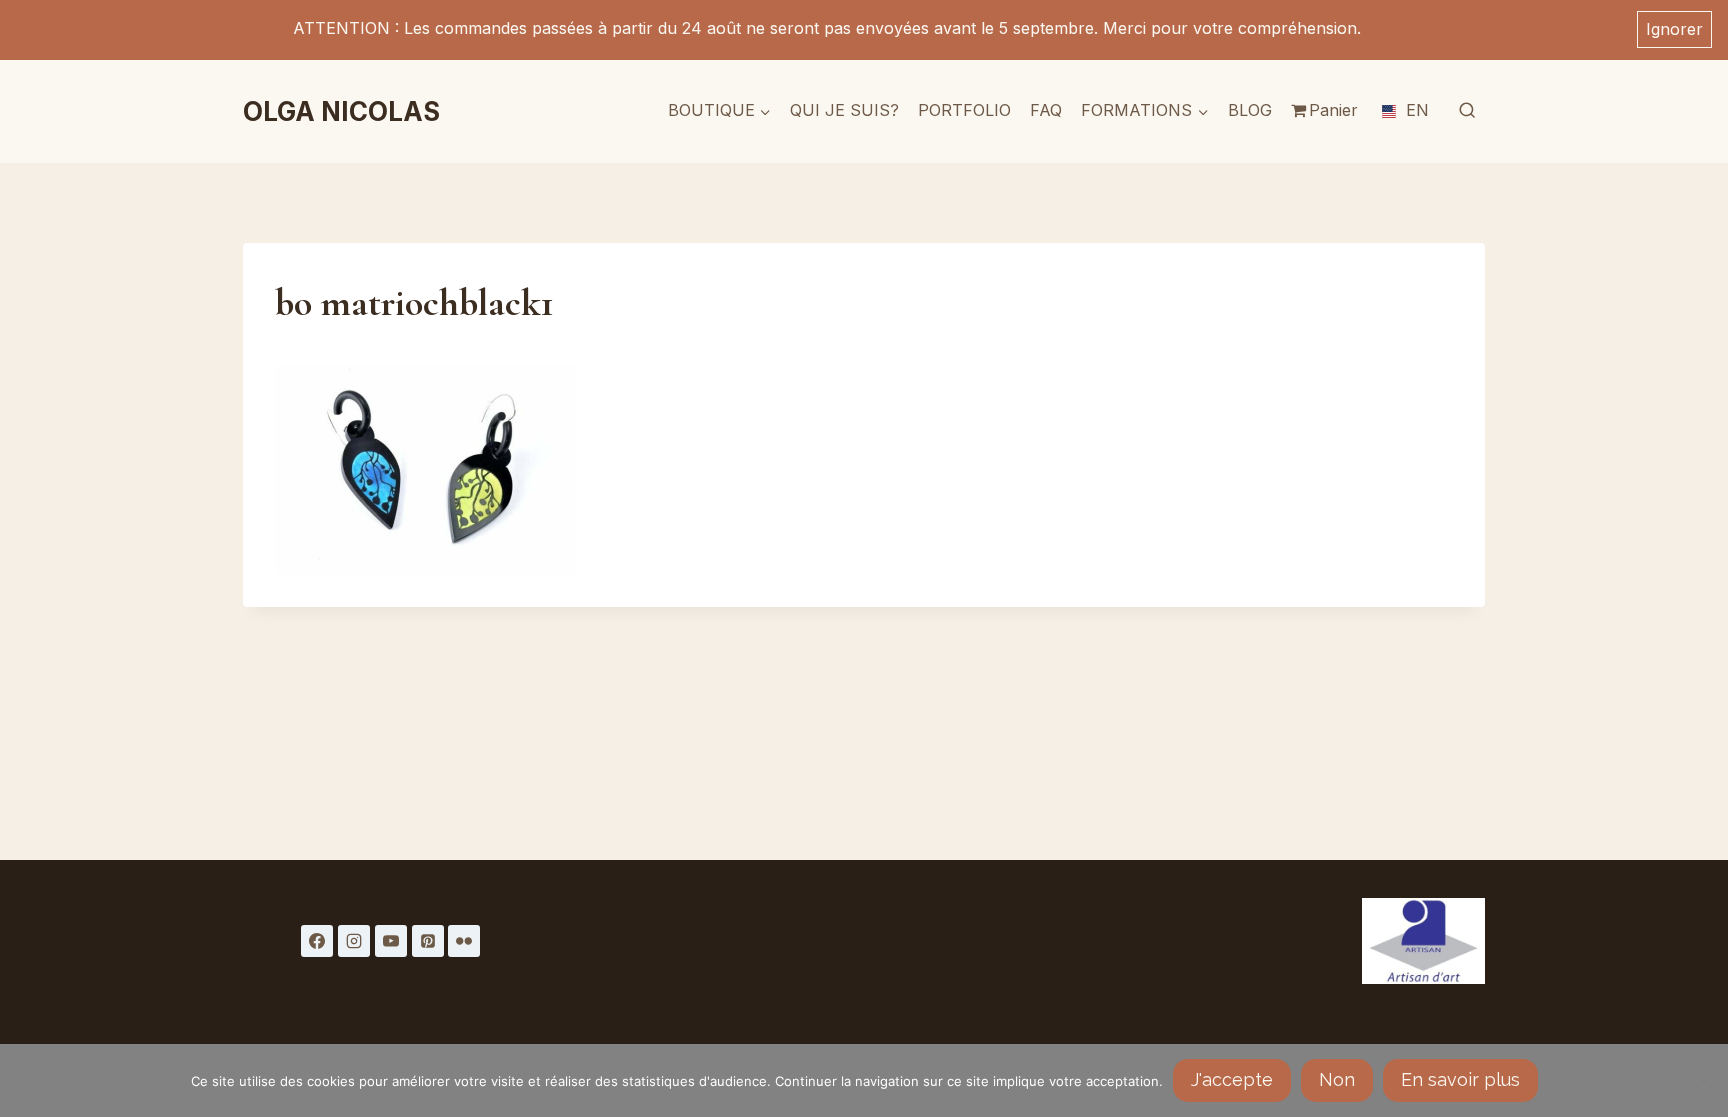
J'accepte (1232, 1079)
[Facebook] (317, 941)
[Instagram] (354, 941)
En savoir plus (1460, 1079)
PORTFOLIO (964, 110)
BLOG (1250, 110)
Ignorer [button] (1674, 29)
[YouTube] (391, 941)
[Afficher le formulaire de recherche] (1467, 111)
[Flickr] (464, 941)
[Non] (1703, 1080)
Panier (1333, 110)
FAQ (1046, 110)
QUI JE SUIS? (844, 110)
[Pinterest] (428, 941)
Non (1337, 1079)
